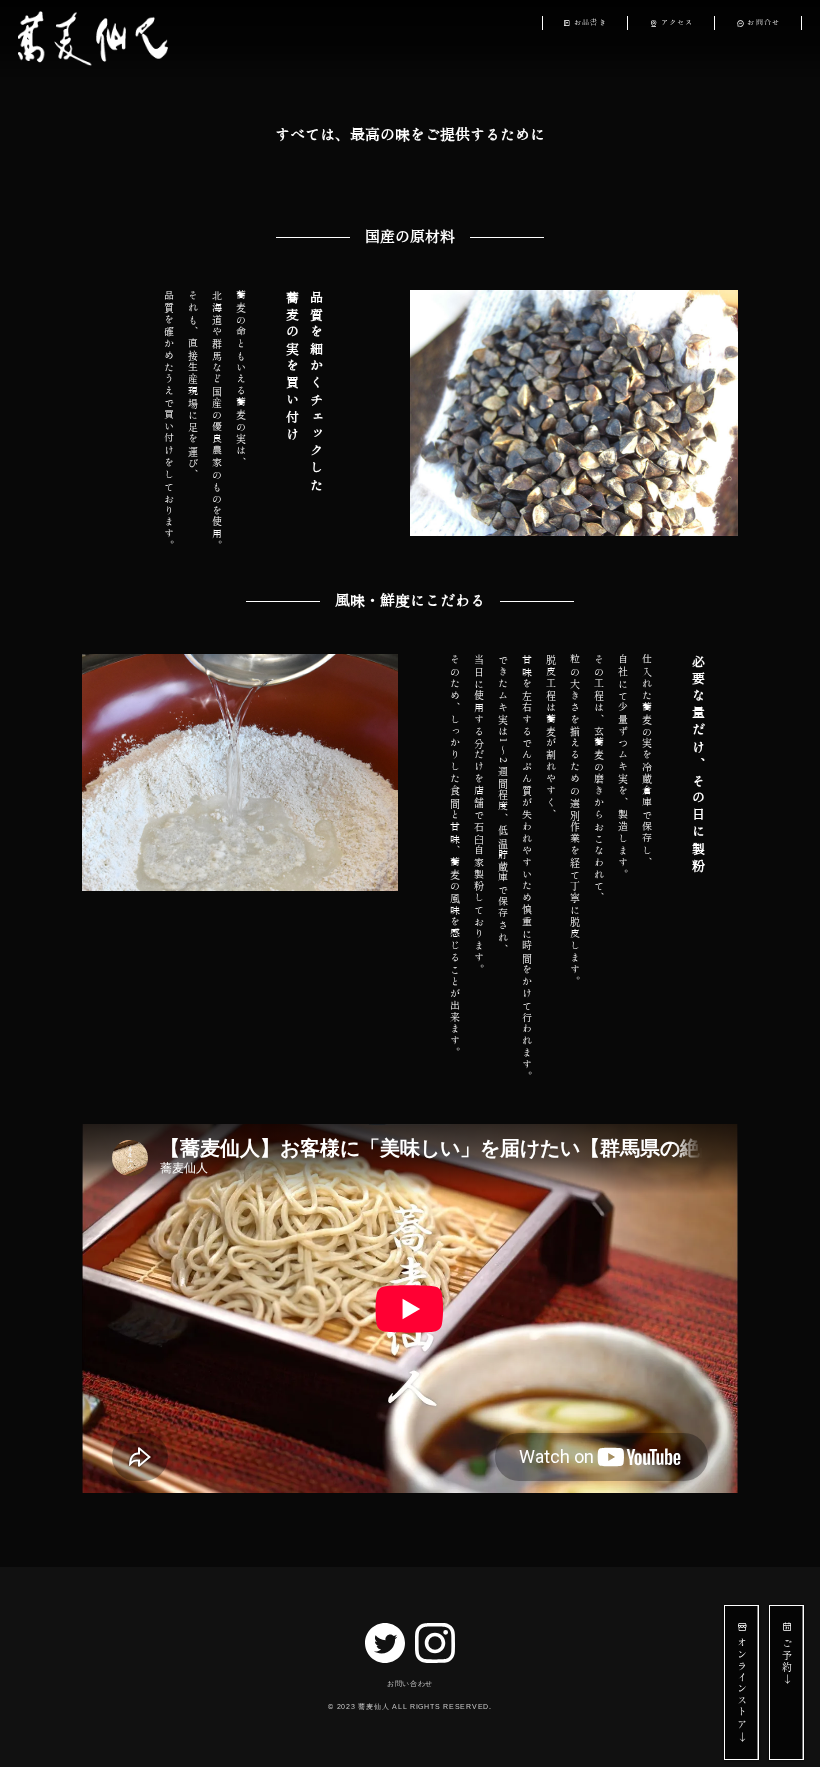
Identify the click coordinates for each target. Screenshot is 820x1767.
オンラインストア (742, 1683)
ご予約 (787, 1654)
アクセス (677, 22)
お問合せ (763, 22)
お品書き (590, 22)
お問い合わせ (410, 1683)
